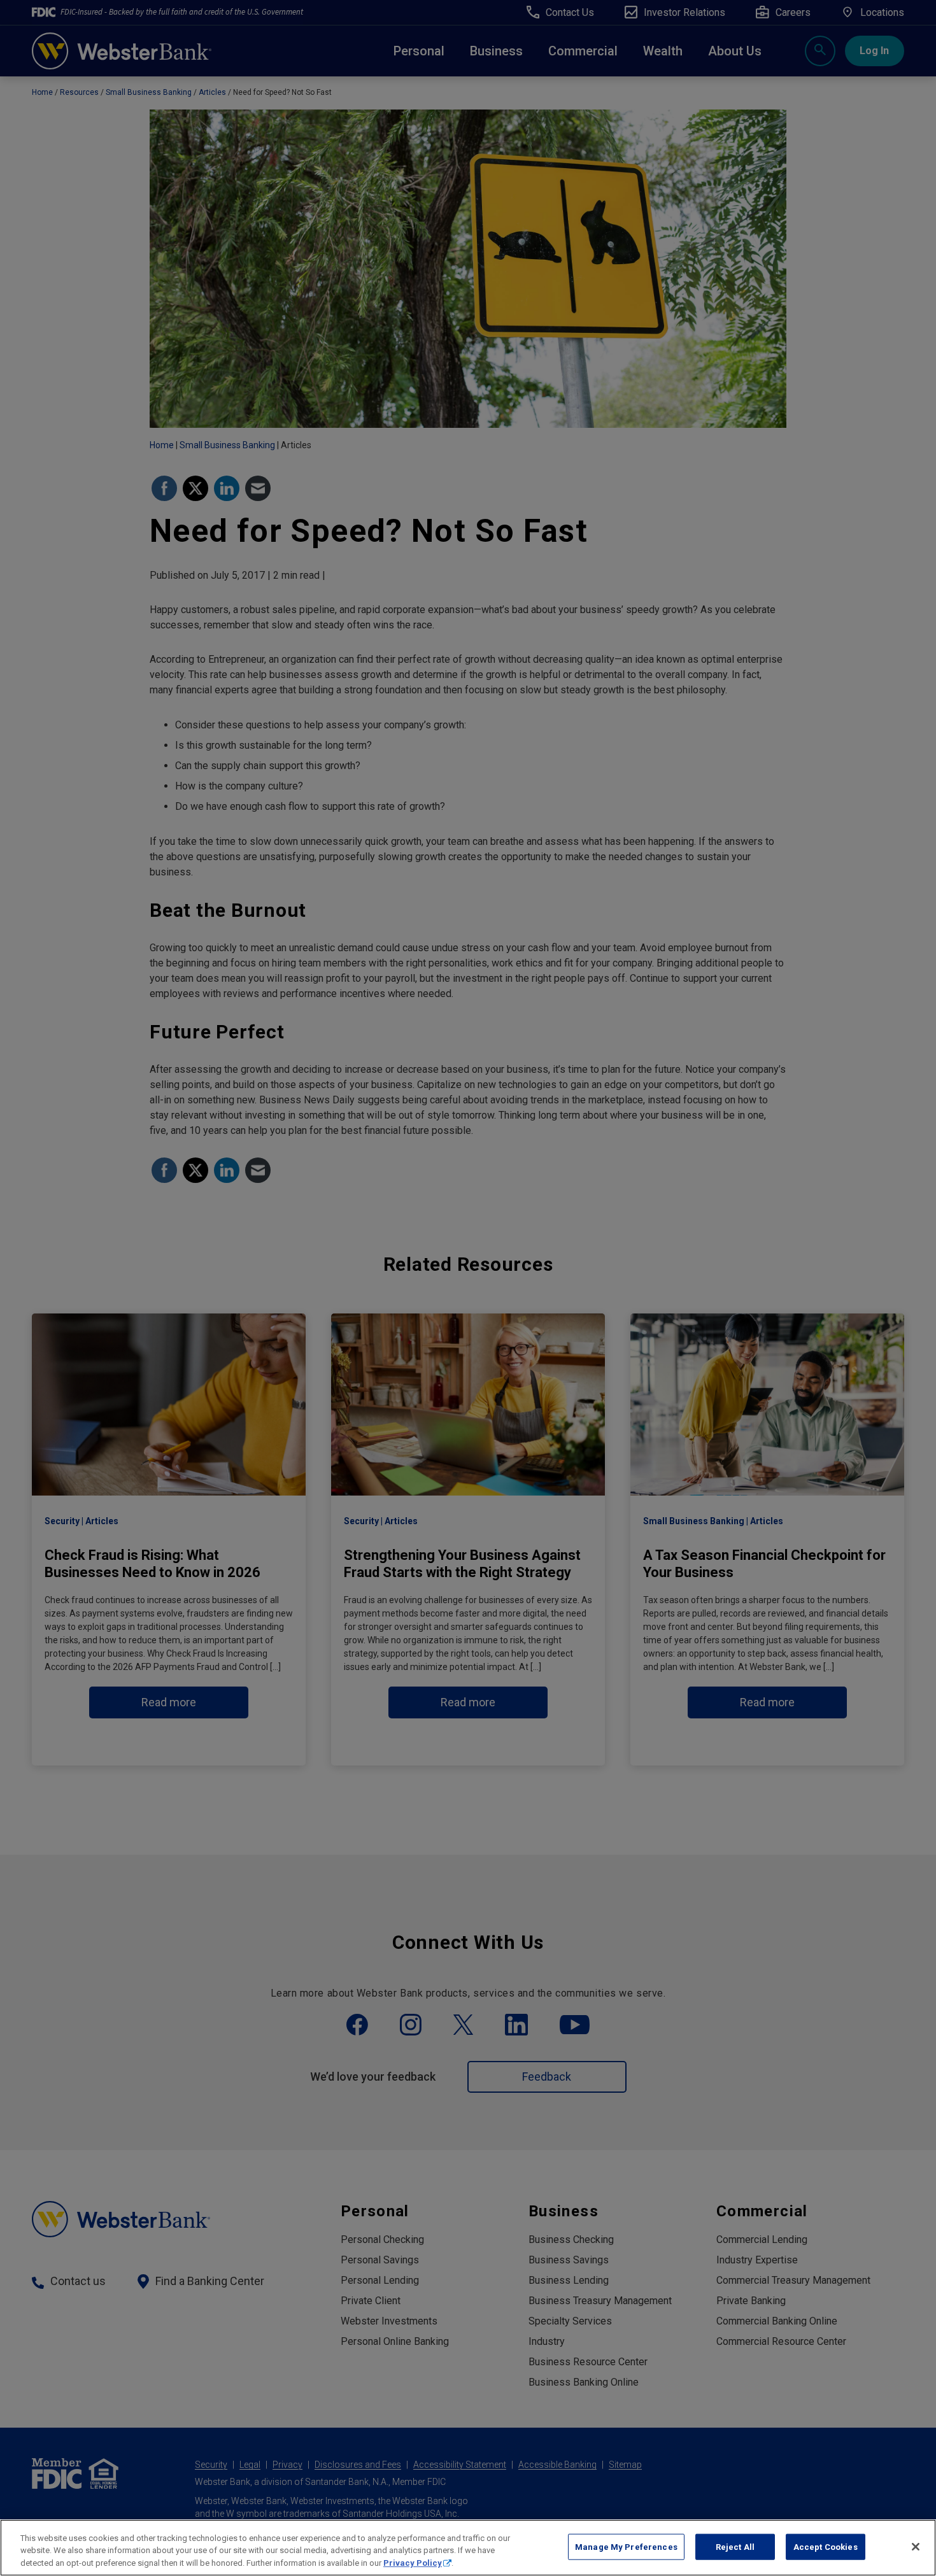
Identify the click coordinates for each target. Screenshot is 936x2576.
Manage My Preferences (626, 2546)
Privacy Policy (413, 2563)
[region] (468, 2548)
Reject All (735, 2546)
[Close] (916, 2547)
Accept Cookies (826, 2546)
